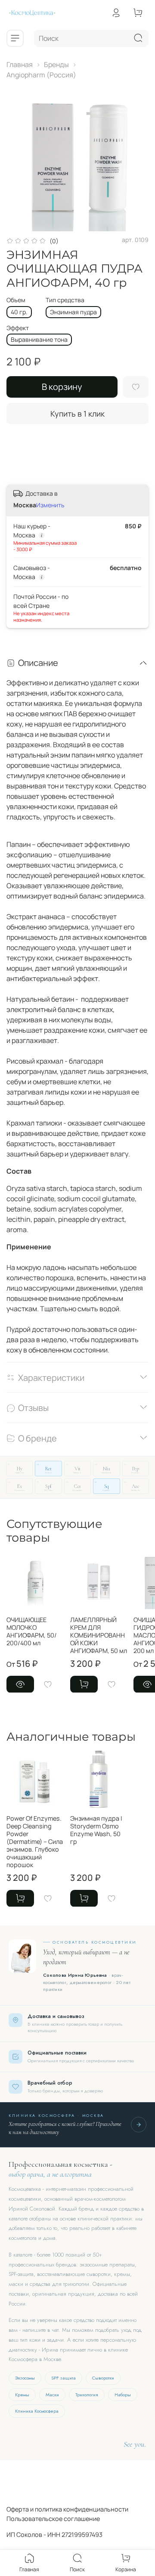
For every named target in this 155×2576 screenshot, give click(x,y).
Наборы (123, 2395)
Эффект (18, 328)
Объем (16, 300)
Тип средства (65, 300)
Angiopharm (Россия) (41, 75)
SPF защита (64, 2378)
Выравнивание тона (39, 339)
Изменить (50, 505)
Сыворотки (103, 2378)
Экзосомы (25, 2378)
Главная (20, 64)
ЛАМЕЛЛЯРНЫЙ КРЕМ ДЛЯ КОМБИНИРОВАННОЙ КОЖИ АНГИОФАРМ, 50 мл (99, 1635)
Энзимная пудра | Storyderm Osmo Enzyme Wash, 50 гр (96, 1829)
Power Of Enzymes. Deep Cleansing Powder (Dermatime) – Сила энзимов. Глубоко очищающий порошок (35, 1841)
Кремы (22, 2395)
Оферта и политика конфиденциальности (67, 2509)
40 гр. (19, 312)
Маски (52, 2395)
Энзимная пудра (73, 312)
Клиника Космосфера (37, 2411)
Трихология (87, 2395)
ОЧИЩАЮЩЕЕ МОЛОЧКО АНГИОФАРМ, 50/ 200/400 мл (32, 1631)
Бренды (56, 64)
